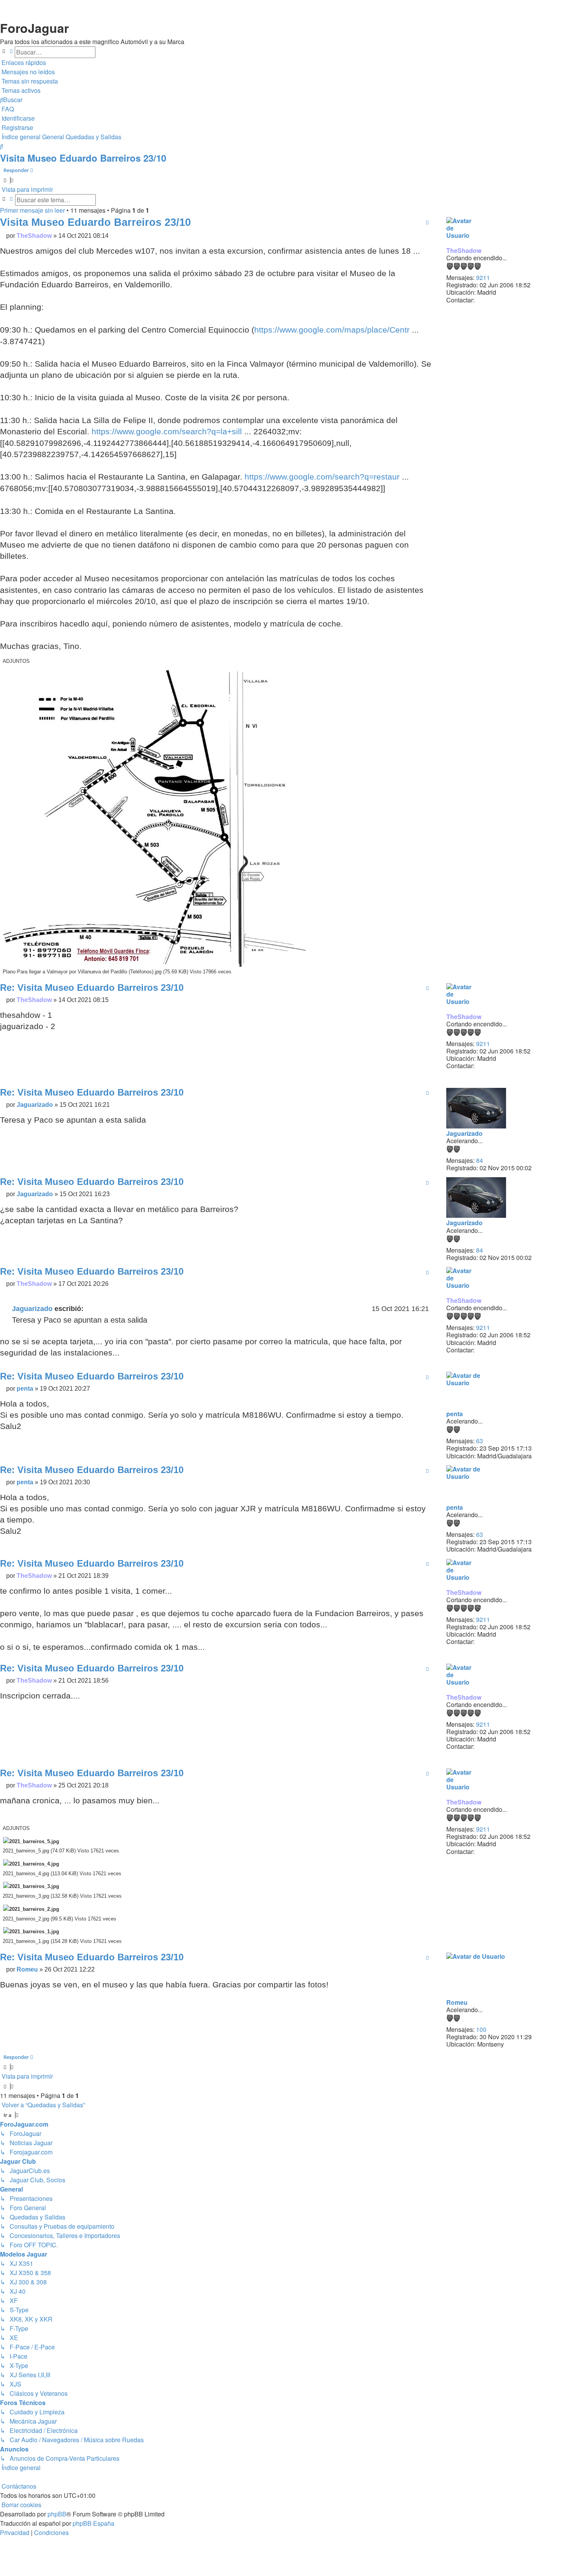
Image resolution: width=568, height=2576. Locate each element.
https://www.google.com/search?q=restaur (322, 477)
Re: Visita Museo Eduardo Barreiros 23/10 (92, 988)
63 (480, 1441)
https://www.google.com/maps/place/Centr (332, 330)
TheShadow (464, 250)
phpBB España (94, 2523)
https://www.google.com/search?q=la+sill (167, 431)
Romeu (457, 2002)
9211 (483, 277)
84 (480, 1160)
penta (455, 1414)
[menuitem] (27, 72)
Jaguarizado (464, 1133)
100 (481, 2029)
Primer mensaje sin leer (32, 210)
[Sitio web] (482, 310)
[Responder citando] (427, 222)
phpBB (57, 2514)
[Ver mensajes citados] (88, 1309)
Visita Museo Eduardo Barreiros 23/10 (83, 158)
